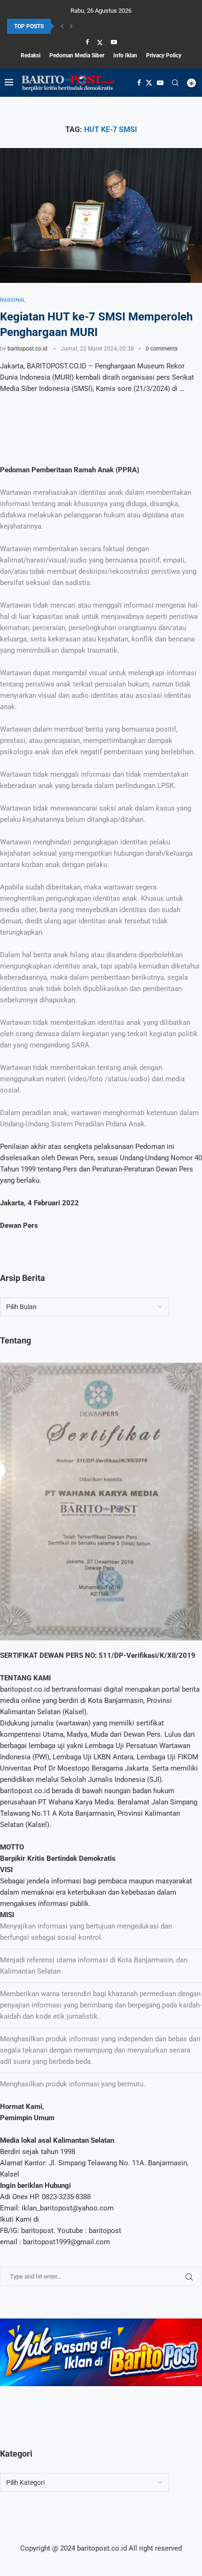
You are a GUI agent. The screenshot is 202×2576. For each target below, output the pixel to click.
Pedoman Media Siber (77, 55)
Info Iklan (125, 55)
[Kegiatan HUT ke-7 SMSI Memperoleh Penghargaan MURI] (101, 215)
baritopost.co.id (27, 349)
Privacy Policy (164, 55)
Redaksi (31, 55)
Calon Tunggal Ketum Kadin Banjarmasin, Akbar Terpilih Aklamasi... (91, 29)
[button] (62, 26)
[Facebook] (87, 42)
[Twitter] (100, 42)
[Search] (175, 83)
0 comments (162, 349)
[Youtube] (114, 42)
